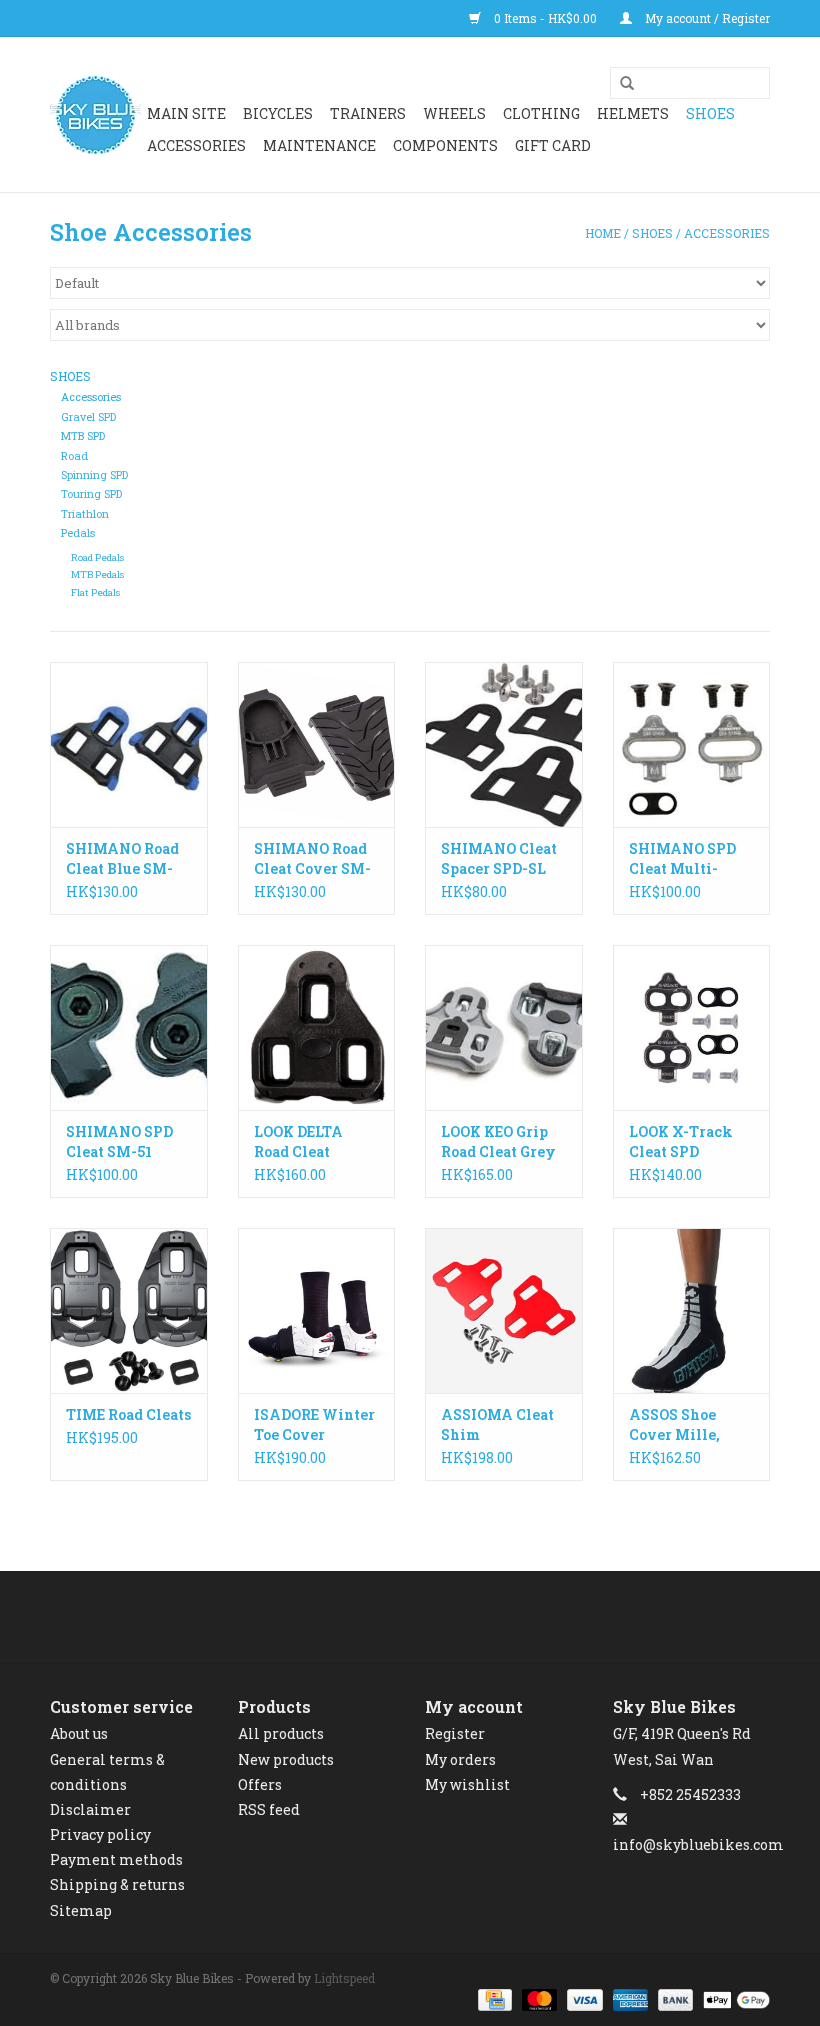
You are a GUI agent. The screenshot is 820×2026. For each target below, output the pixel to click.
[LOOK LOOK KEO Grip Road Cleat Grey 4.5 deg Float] (504, 1027)
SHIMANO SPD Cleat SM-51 (119, 1141)
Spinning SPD (94, 475)
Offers (260, 1784)
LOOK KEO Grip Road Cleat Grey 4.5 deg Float (498, 1142)
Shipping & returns (117, 1884)
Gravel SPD (88, 417)
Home (603, 233)
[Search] (620, 84)
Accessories (727, 233)
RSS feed (269, 1809)
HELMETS (633, 113)
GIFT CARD (553, 145)
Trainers (368, 113)
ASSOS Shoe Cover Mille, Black (674, 1425)
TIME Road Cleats (128, 1414)
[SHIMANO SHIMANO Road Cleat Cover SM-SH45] (317, 744)
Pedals (78, 533)
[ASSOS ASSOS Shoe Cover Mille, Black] (692, 1310)
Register (455, 1733)
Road (74, 456)
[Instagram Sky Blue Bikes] (428, 1617)
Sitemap (81, 1910)
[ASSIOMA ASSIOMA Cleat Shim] (504, 1310)
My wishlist (467, 1784)
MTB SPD (83, 436)
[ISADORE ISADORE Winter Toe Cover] (317, 1310)
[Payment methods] (493, 1999)
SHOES (710, 113)
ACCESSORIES (196, 145)
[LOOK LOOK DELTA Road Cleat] (317, 1027)
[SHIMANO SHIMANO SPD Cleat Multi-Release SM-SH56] (692, 744)
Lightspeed (344, 1978)
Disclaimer (90, 1809)
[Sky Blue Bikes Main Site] (95, 115)
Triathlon (85, 514)
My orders (460, 1759)
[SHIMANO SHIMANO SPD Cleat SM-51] (129, 1027)
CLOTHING (541, 113)
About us (79, 1733)
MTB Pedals (97, 574)
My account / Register (706, 18)
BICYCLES (278, 113)
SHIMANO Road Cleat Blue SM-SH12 (122, 859)
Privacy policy (100, 1834)
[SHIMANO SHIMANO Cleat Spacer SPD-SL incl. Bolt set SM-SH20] (504, 744)
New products (286, 1759)
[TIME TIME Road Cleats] (129, 1310)
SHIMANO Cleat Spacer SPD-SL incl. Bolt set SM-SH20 (503, 859)
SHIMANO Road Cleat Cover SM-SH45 (312, 859)
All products (281, 1733)
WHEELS (454, 113)
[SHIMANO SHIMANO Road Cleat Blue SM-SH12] (129, 744)
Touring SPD (91, 494)
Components (445, 145)
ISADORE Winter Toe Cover (314, 1424)
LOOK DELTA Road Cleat (298, 1141)
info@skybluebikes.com (698, 1844)
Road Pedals (97, 557)
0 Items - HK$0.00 (545, 18)
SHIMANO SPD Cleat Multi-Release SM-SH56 (691, 859)
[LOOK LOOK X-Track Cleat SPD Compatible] (692, 1027)
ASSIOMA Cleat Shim (497, 1424)
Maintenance (319, 145)
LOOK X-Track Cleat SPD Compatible (681, 1142)
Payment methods (116, 1859)
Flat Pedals (95, 592)
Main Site (186, 113)
